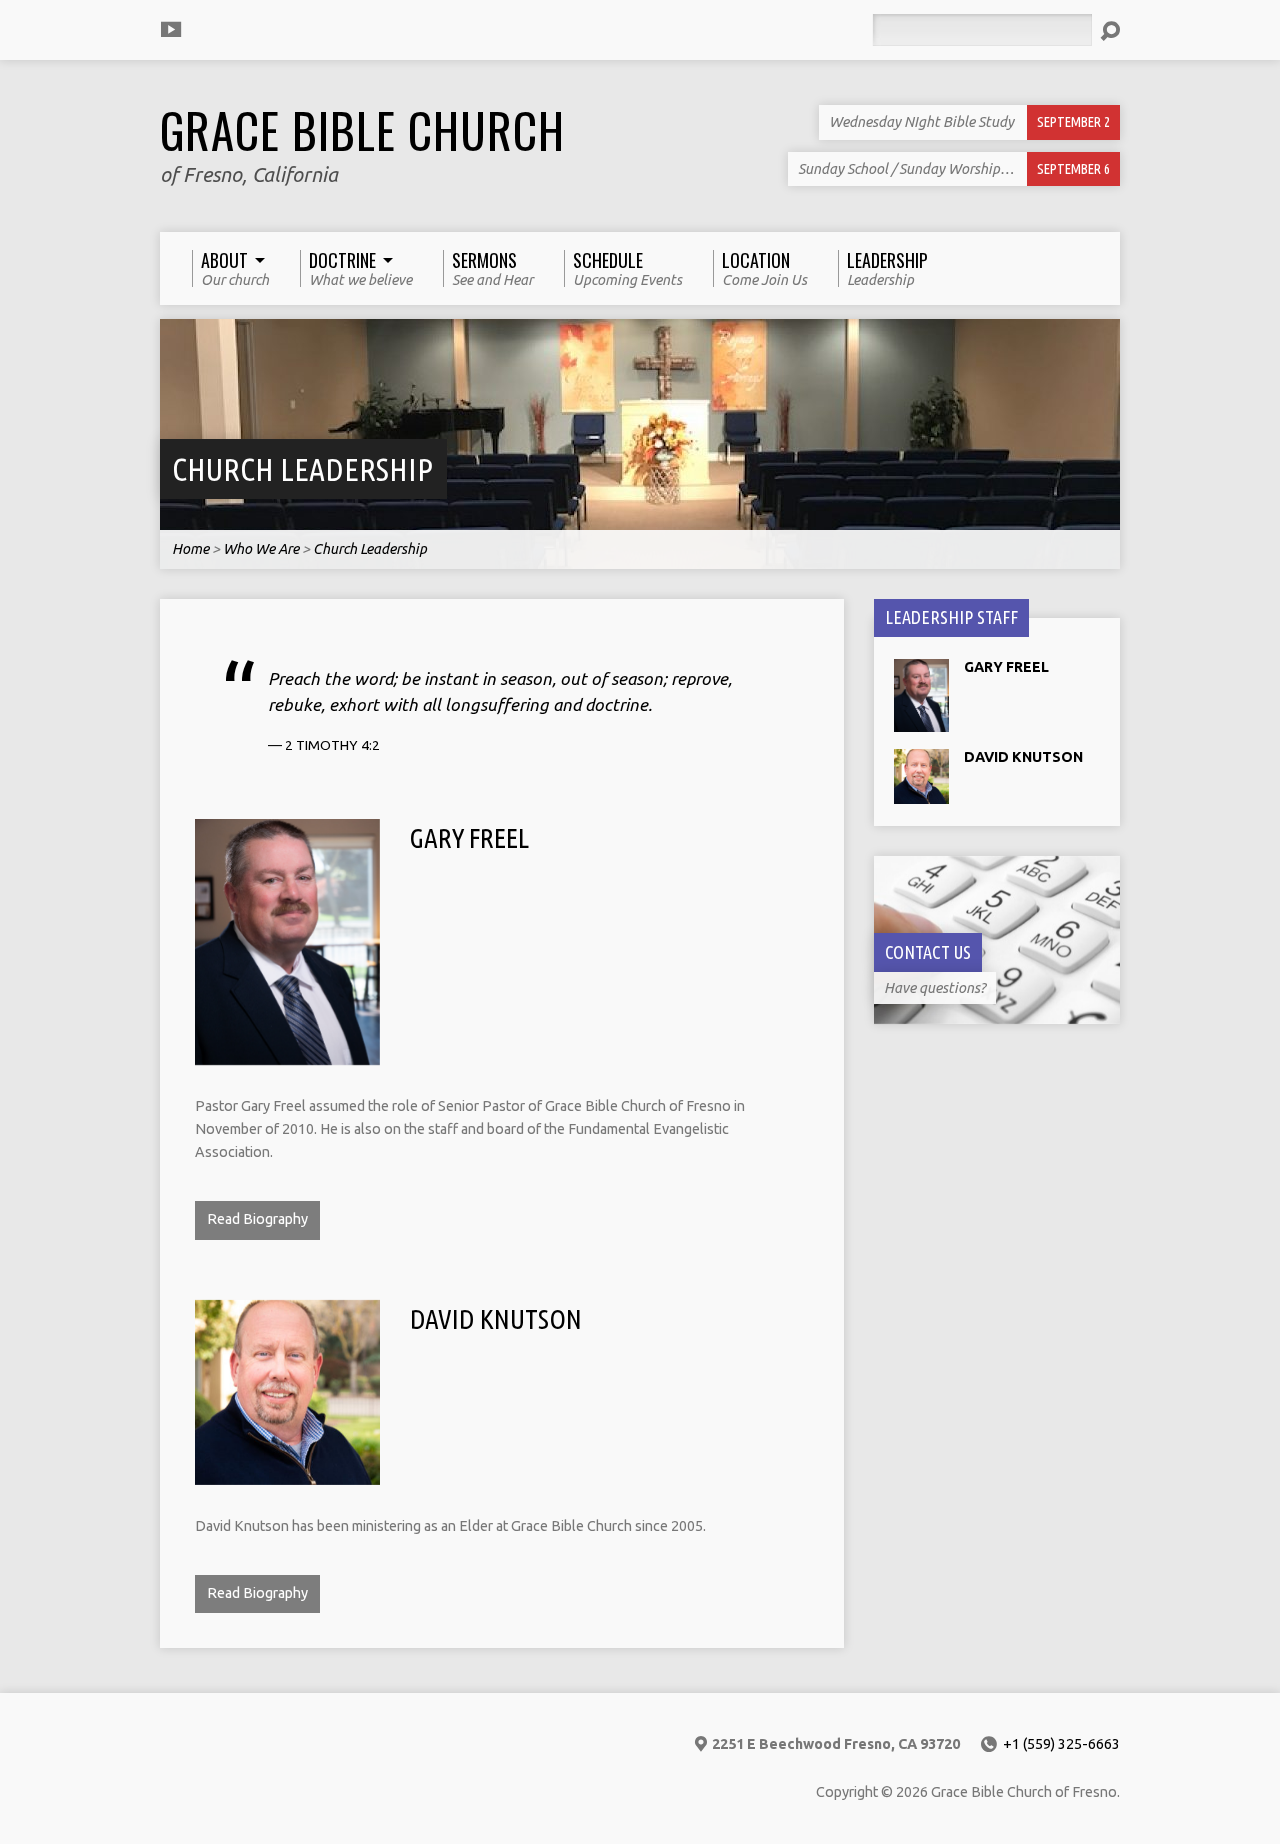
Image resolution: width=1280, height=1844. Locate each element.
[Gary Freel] (287, 1053)
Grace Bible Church (362, 130)
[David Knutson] (287, 1473)
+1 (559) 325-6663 (1061, 1744)
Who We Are (261, 549)
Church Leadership (302, 469)
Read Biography (257, 1219)
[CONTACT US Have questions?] (997, 1014)
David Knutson (496, 1319)
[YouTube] (171, 29)
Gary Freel (469, 838)
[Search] (1110, 31)
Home (190, 549)
